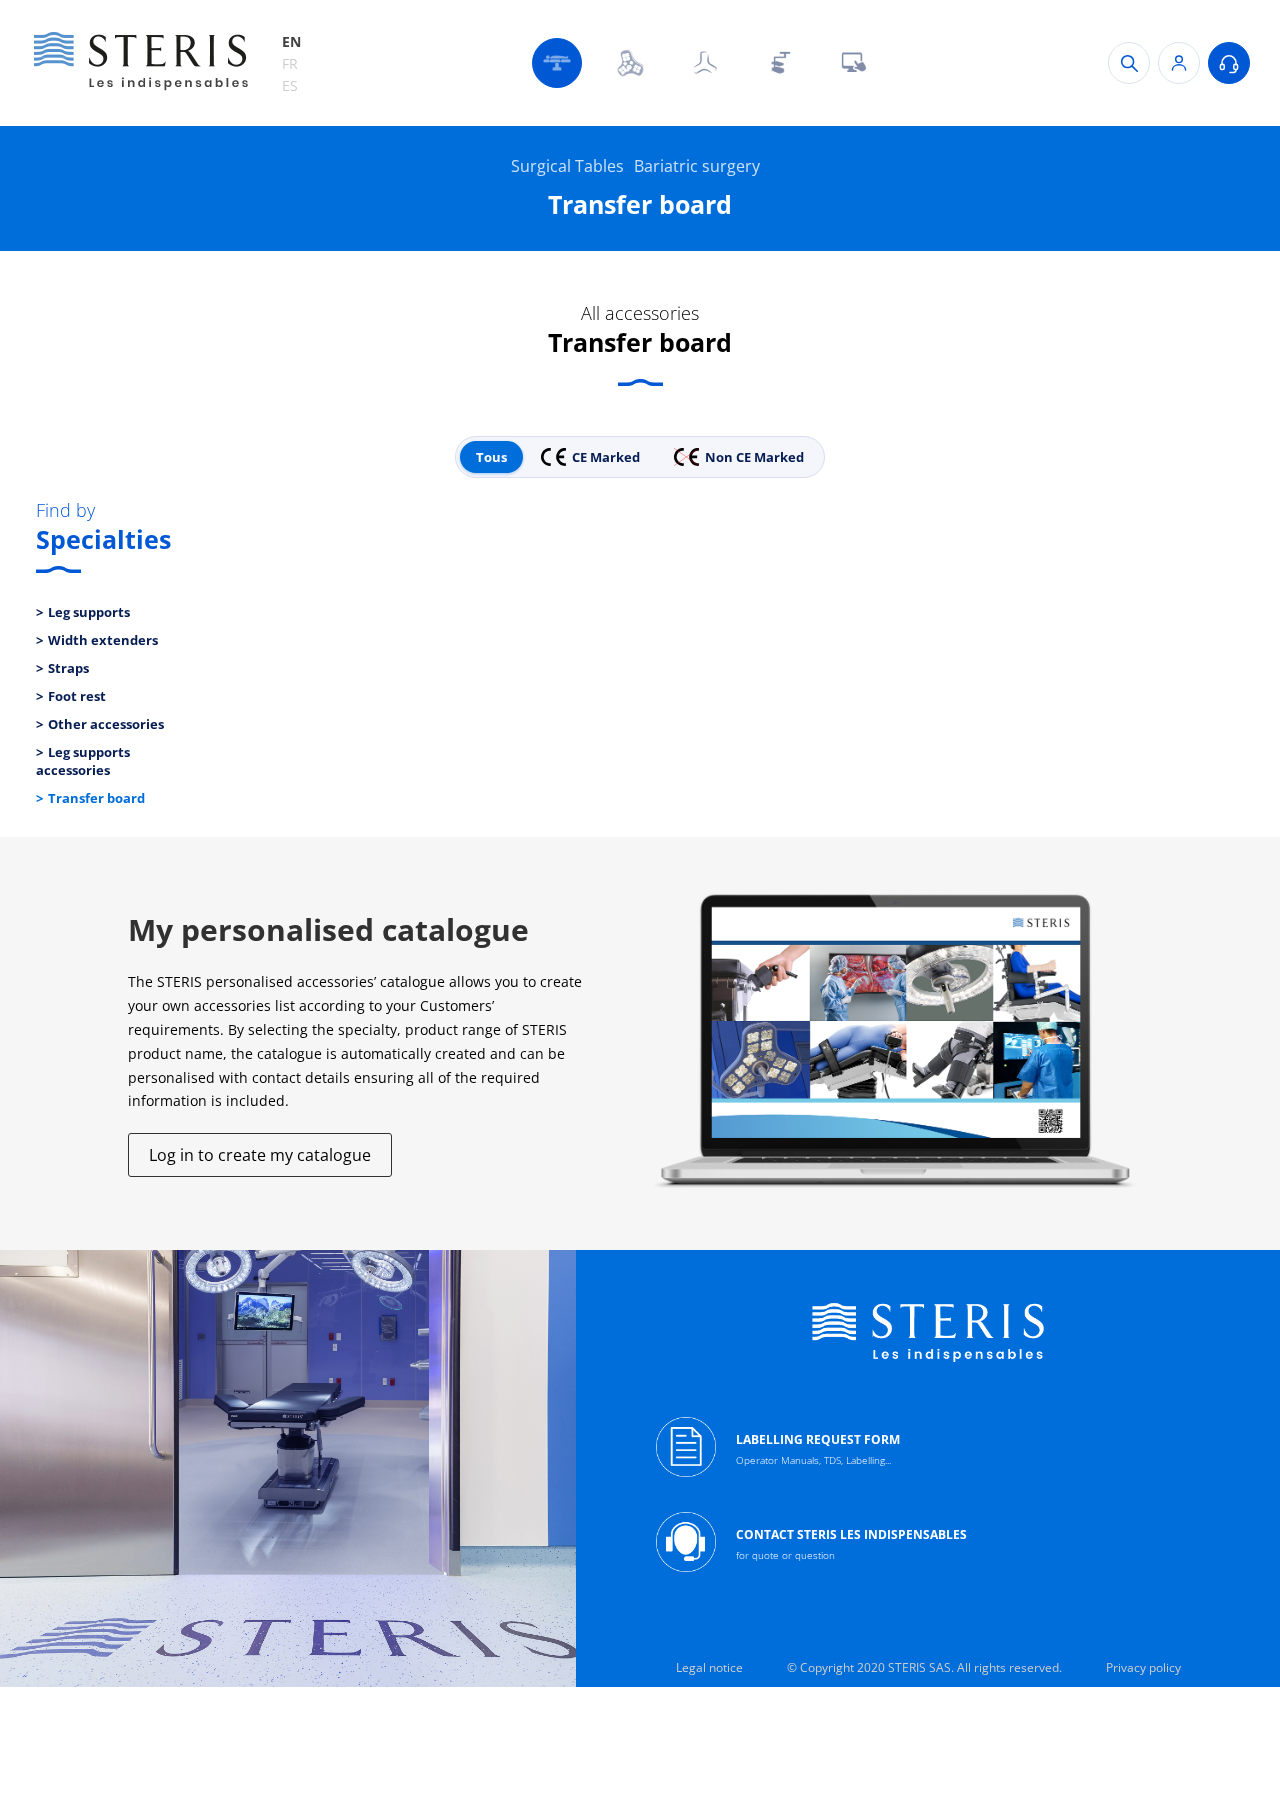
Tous (491, 457)
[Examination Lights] (705, 63)
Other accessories (106, 724)
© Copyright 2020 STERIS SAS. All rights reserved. (924, 1667)
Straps (68, 668)
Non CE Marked (754, 457)
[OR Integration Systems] (853, 63)
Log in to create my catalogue (260, 1155)
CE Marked (606, 457)
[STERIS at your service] (1229, 63)
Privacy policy (1143, 1667)
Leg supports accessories (83, 761)
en (291, 41)
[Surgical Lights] (631, 63)
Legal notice (709, 1667)
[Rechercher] (1129, 63)
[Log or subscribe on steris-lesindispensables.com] (1179, 63)
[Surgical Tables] (557, 63)
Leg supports (89, 612)
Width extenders (103, 640)
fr (290, 63)
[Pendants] (779, 63)
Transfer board (96, 798)
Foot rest (77, 696)
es (290, 85)
